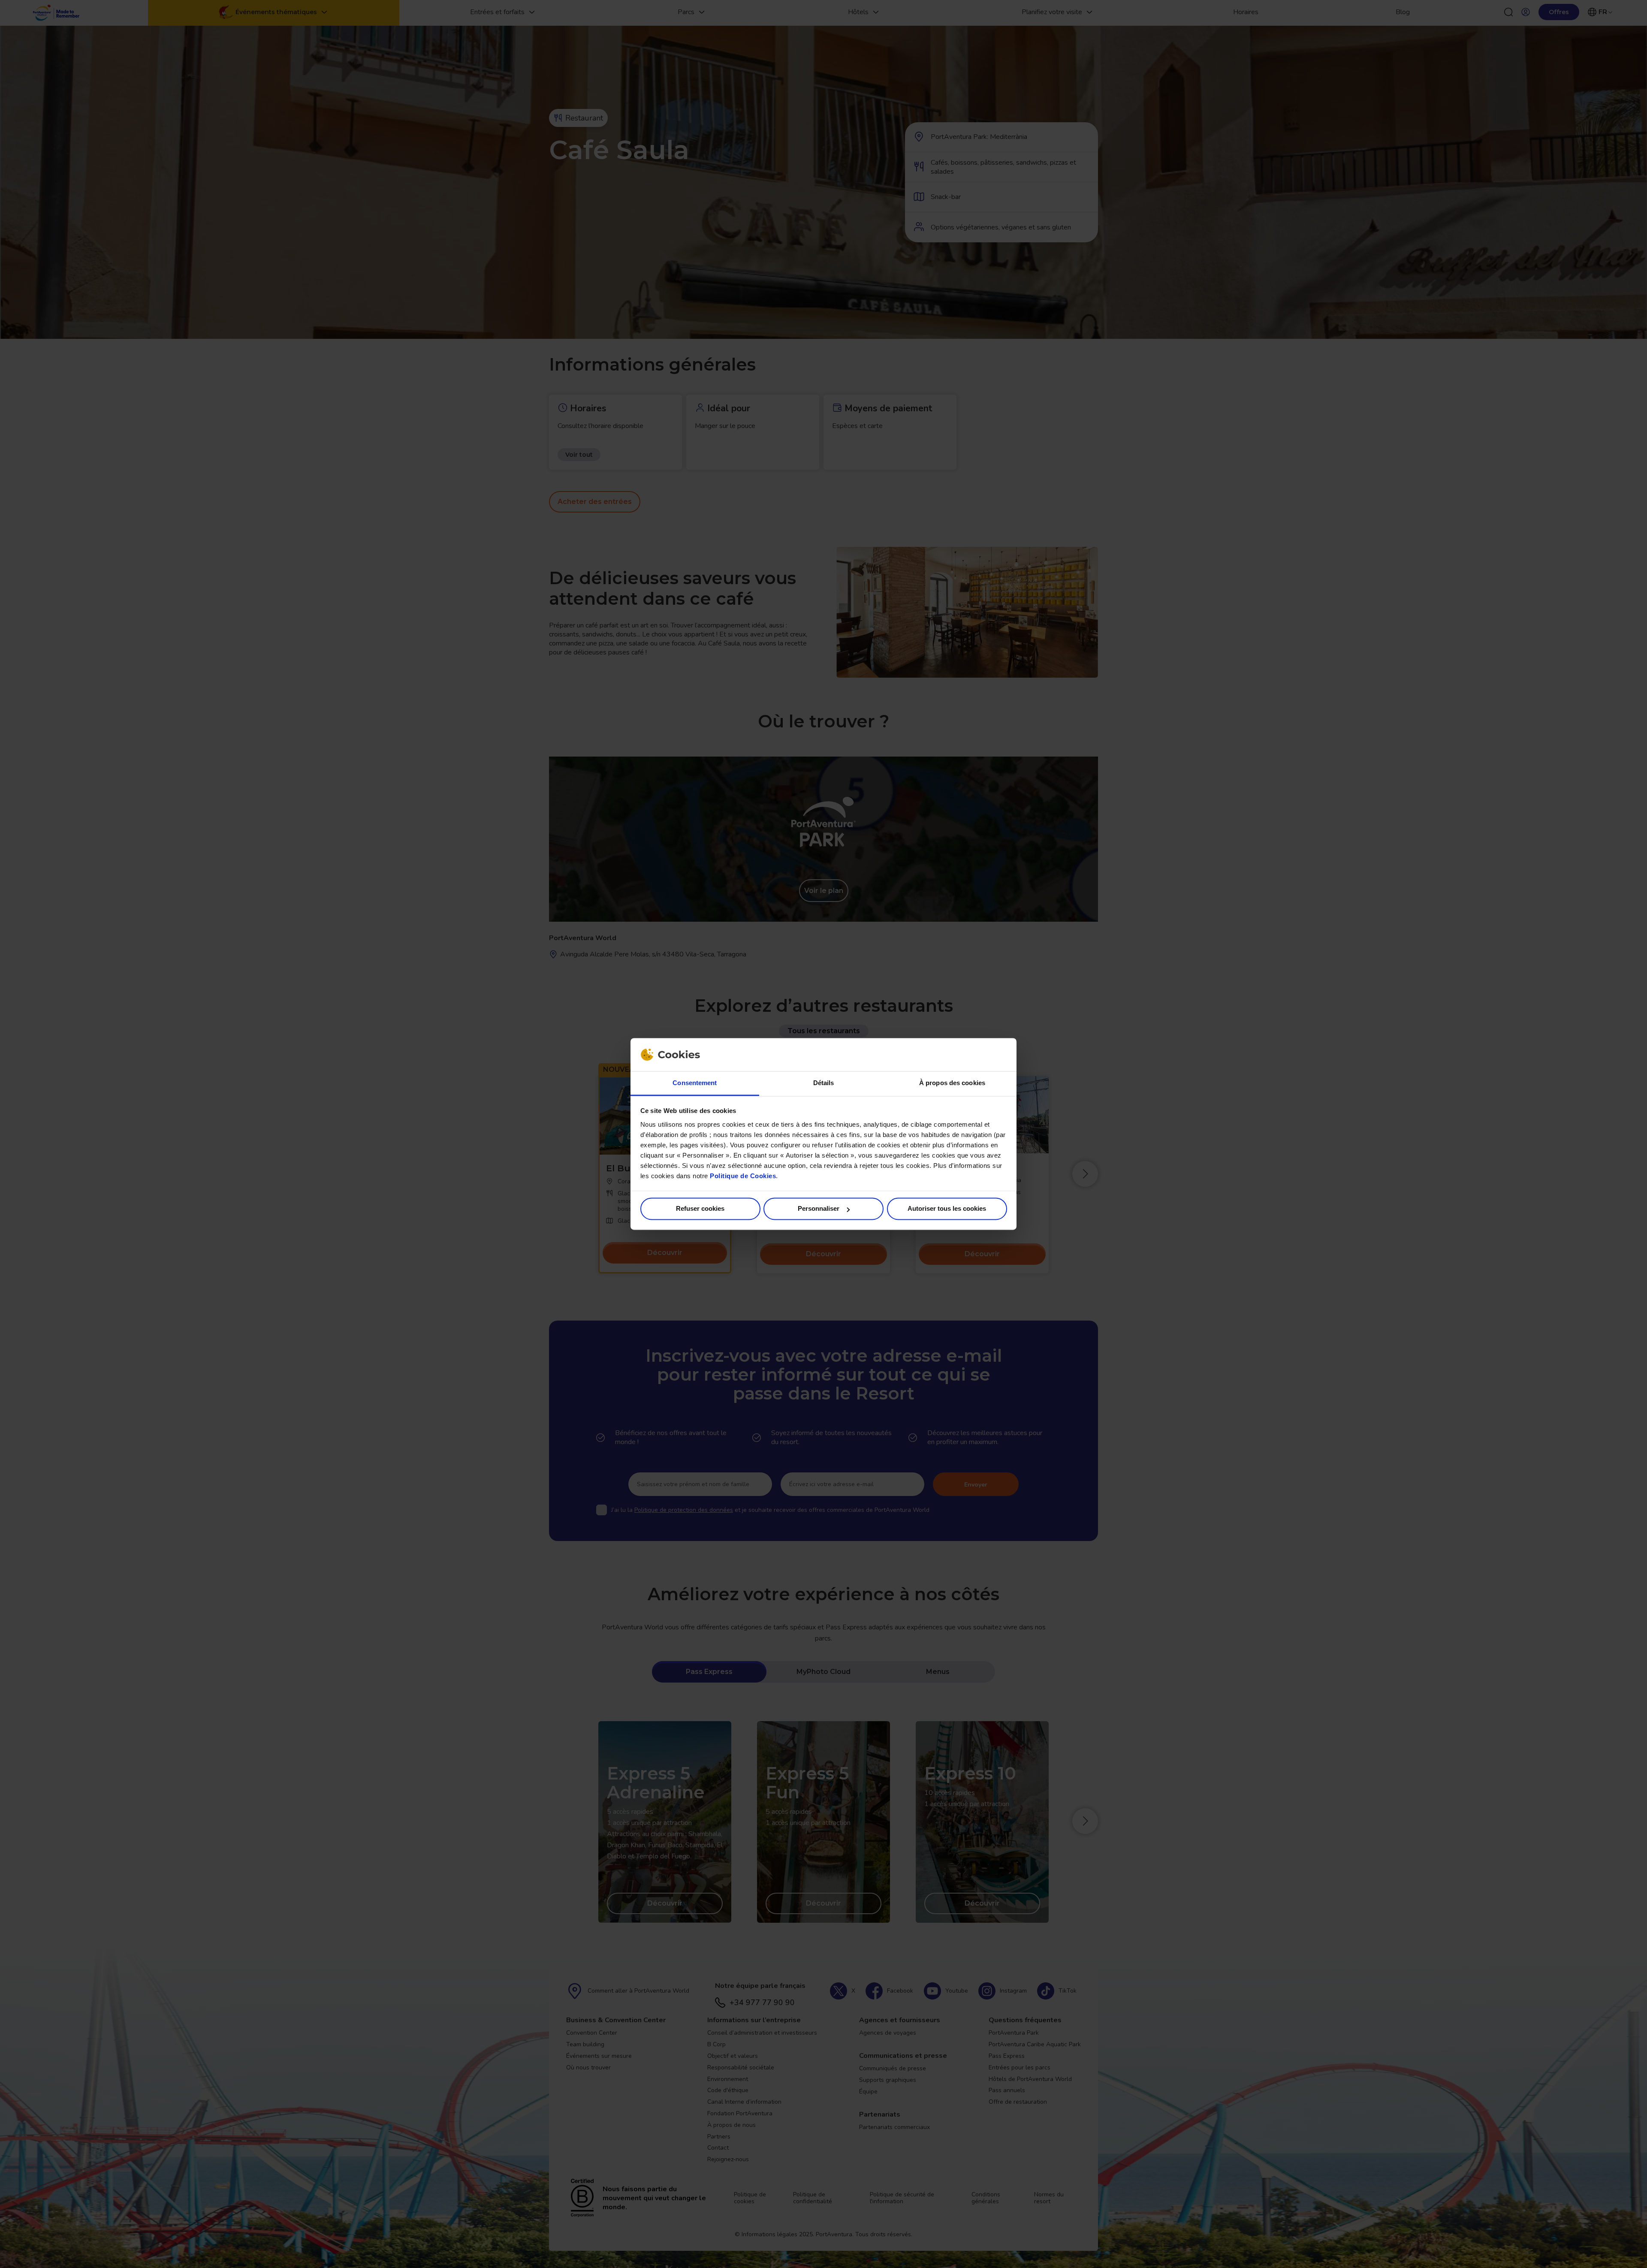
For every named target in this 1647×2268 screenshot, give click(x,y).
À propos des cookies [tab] (952, 1083)
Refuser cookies (700, 1209)
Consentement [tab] (695, 1083)
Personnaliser (819, 1209)
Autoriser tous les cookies (947, 1209)
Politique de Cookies (743, 1176)
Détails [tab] (824, 1083)
